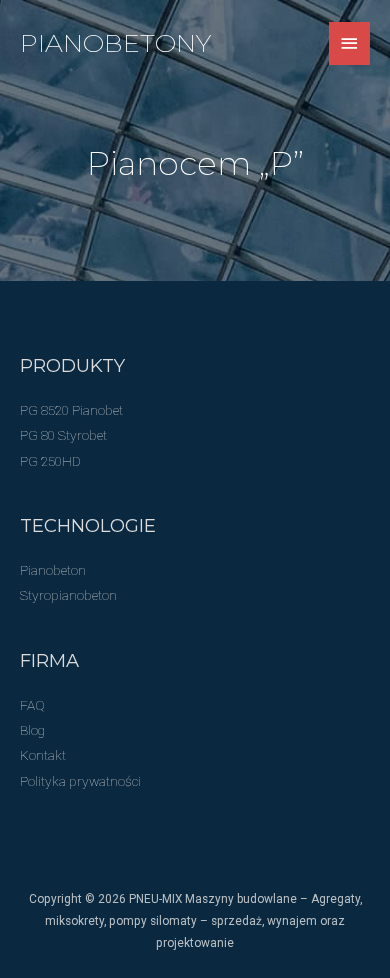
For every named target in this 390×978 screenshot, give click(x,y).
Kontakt (43, 755)
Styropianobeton (68, 595)
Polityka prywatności (80, 781)
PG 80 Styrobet (63, 435)
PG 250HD (50, 461)
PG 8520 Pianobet (71, 410)
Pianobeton (53, 570)
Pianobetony (115, 42)
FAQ (32, 705)
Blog (32, 730)
